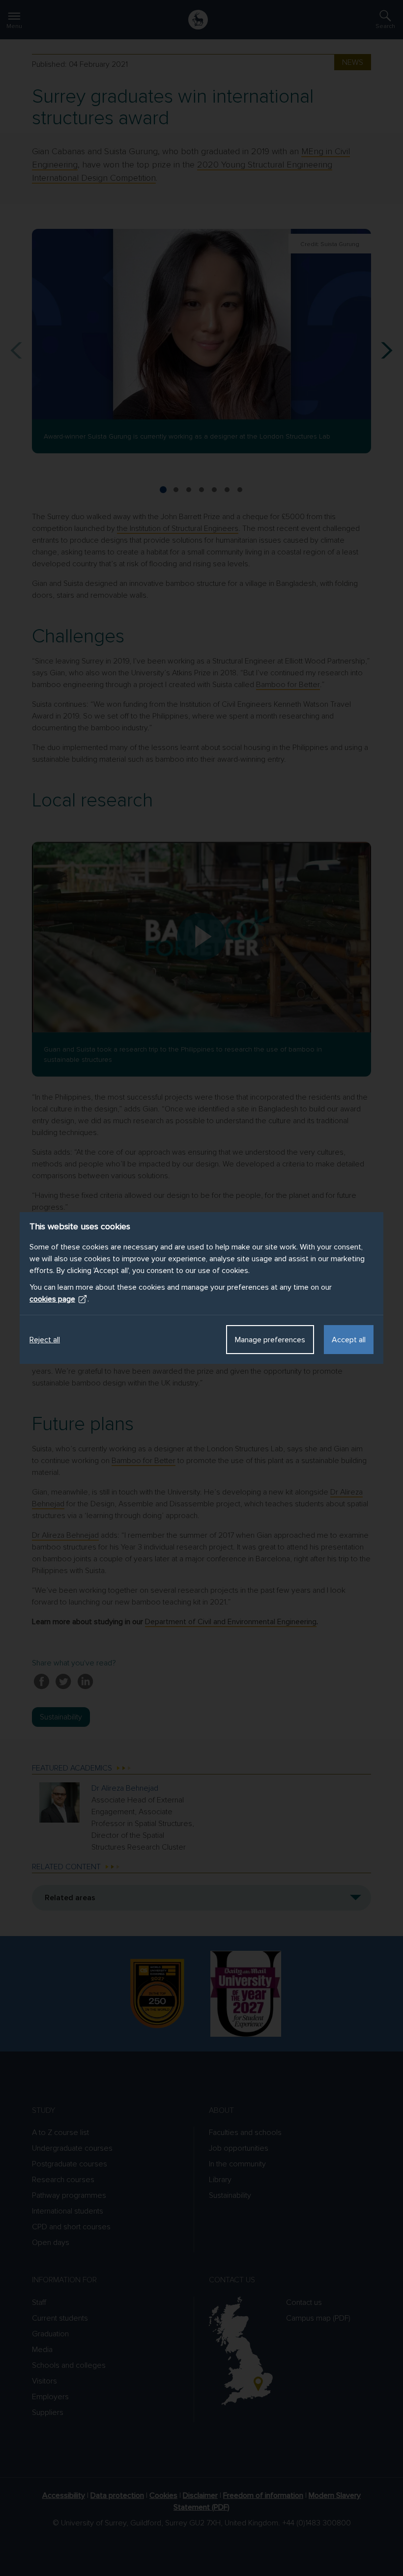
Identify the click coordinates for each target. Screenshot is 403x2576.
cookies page (52, 1299)
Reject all (45, 1340)
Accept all (349, 1340)
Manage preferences (270, 1340)
